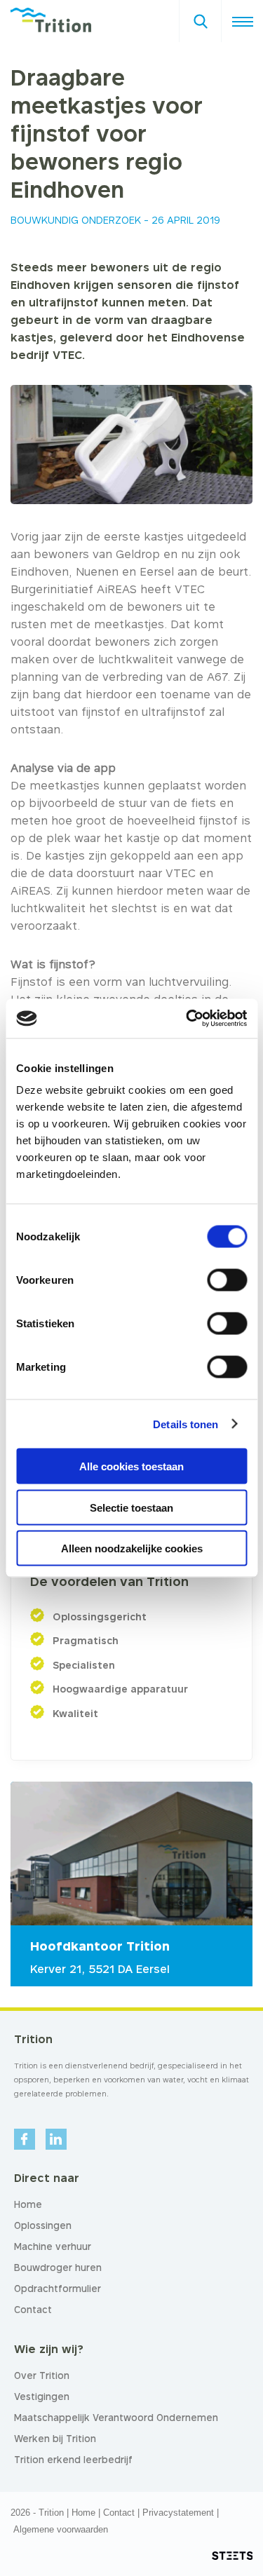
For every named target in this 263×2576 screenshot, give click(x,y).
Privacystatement (178, 2513)
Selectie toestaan (131, 1507)
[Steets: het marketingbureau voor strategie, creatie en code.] (232, 2556)
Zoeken (200, 17)
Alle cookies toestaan (131, 1466)
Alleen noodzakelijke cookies (132, 1548)
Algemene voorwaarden (61, 2529)
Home (83, 2513)
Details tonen (186, 1424)
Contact (119, 2513)
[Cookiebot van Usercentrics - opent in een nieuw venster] (187, 1019)
